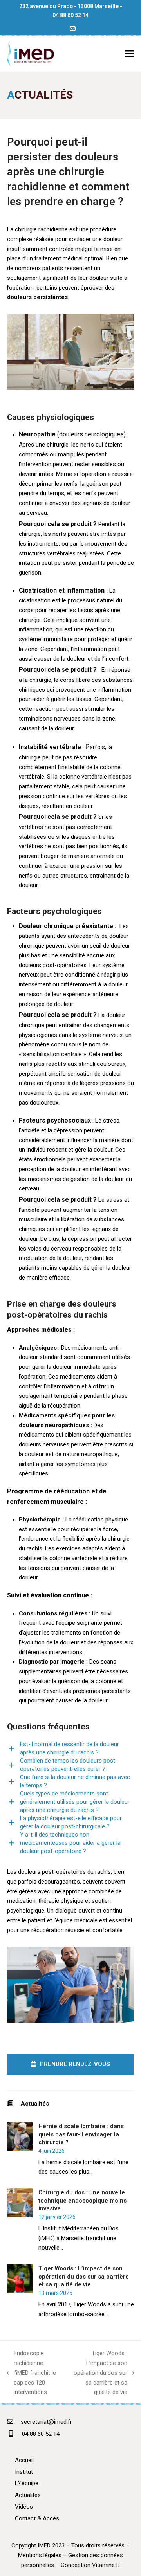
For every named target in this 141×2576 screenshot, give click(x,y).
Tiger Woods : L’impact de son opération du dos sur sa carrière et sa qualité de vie (98, 2373)
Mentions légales (40, 2555)
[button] (130, 53)
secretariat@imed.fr (46, 2422)
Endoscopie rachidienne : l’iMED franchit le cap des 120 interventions (32, 2373)
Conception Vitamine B (90, 2565)
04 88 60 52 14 (70, 15)
